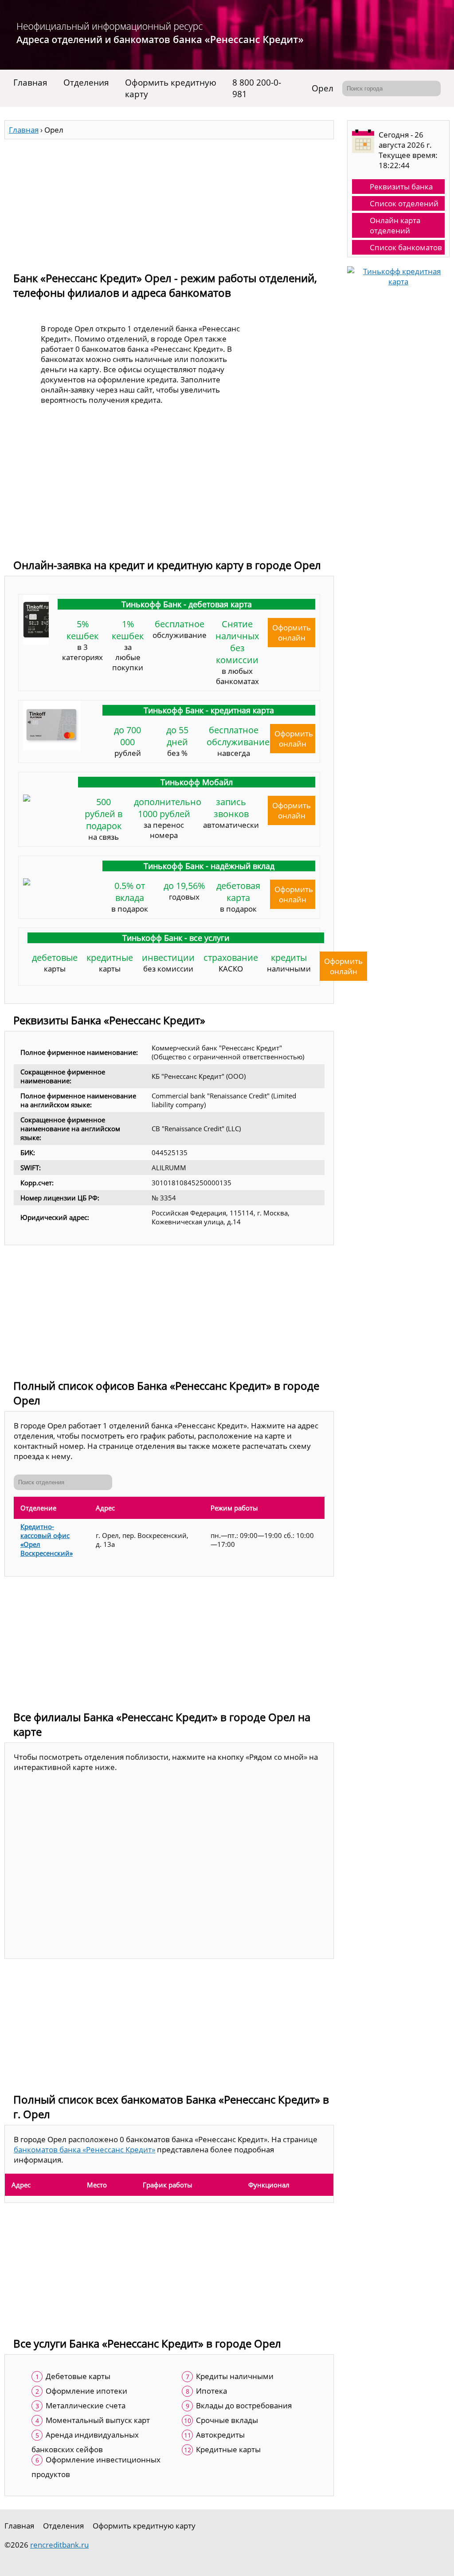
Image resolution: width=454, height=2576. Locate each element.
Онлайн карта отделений (395, 225)
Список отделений (404, 203)
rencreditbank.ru (59, 2545)
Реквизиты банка (401, 187)
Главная (30, 83)
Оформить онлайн (292, 633)
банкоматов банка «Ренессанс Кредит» (84, 2149)
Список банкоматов (406, 247)
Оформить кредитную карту (171, 88)
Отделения (86, 83)
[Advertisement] (169, 201)
